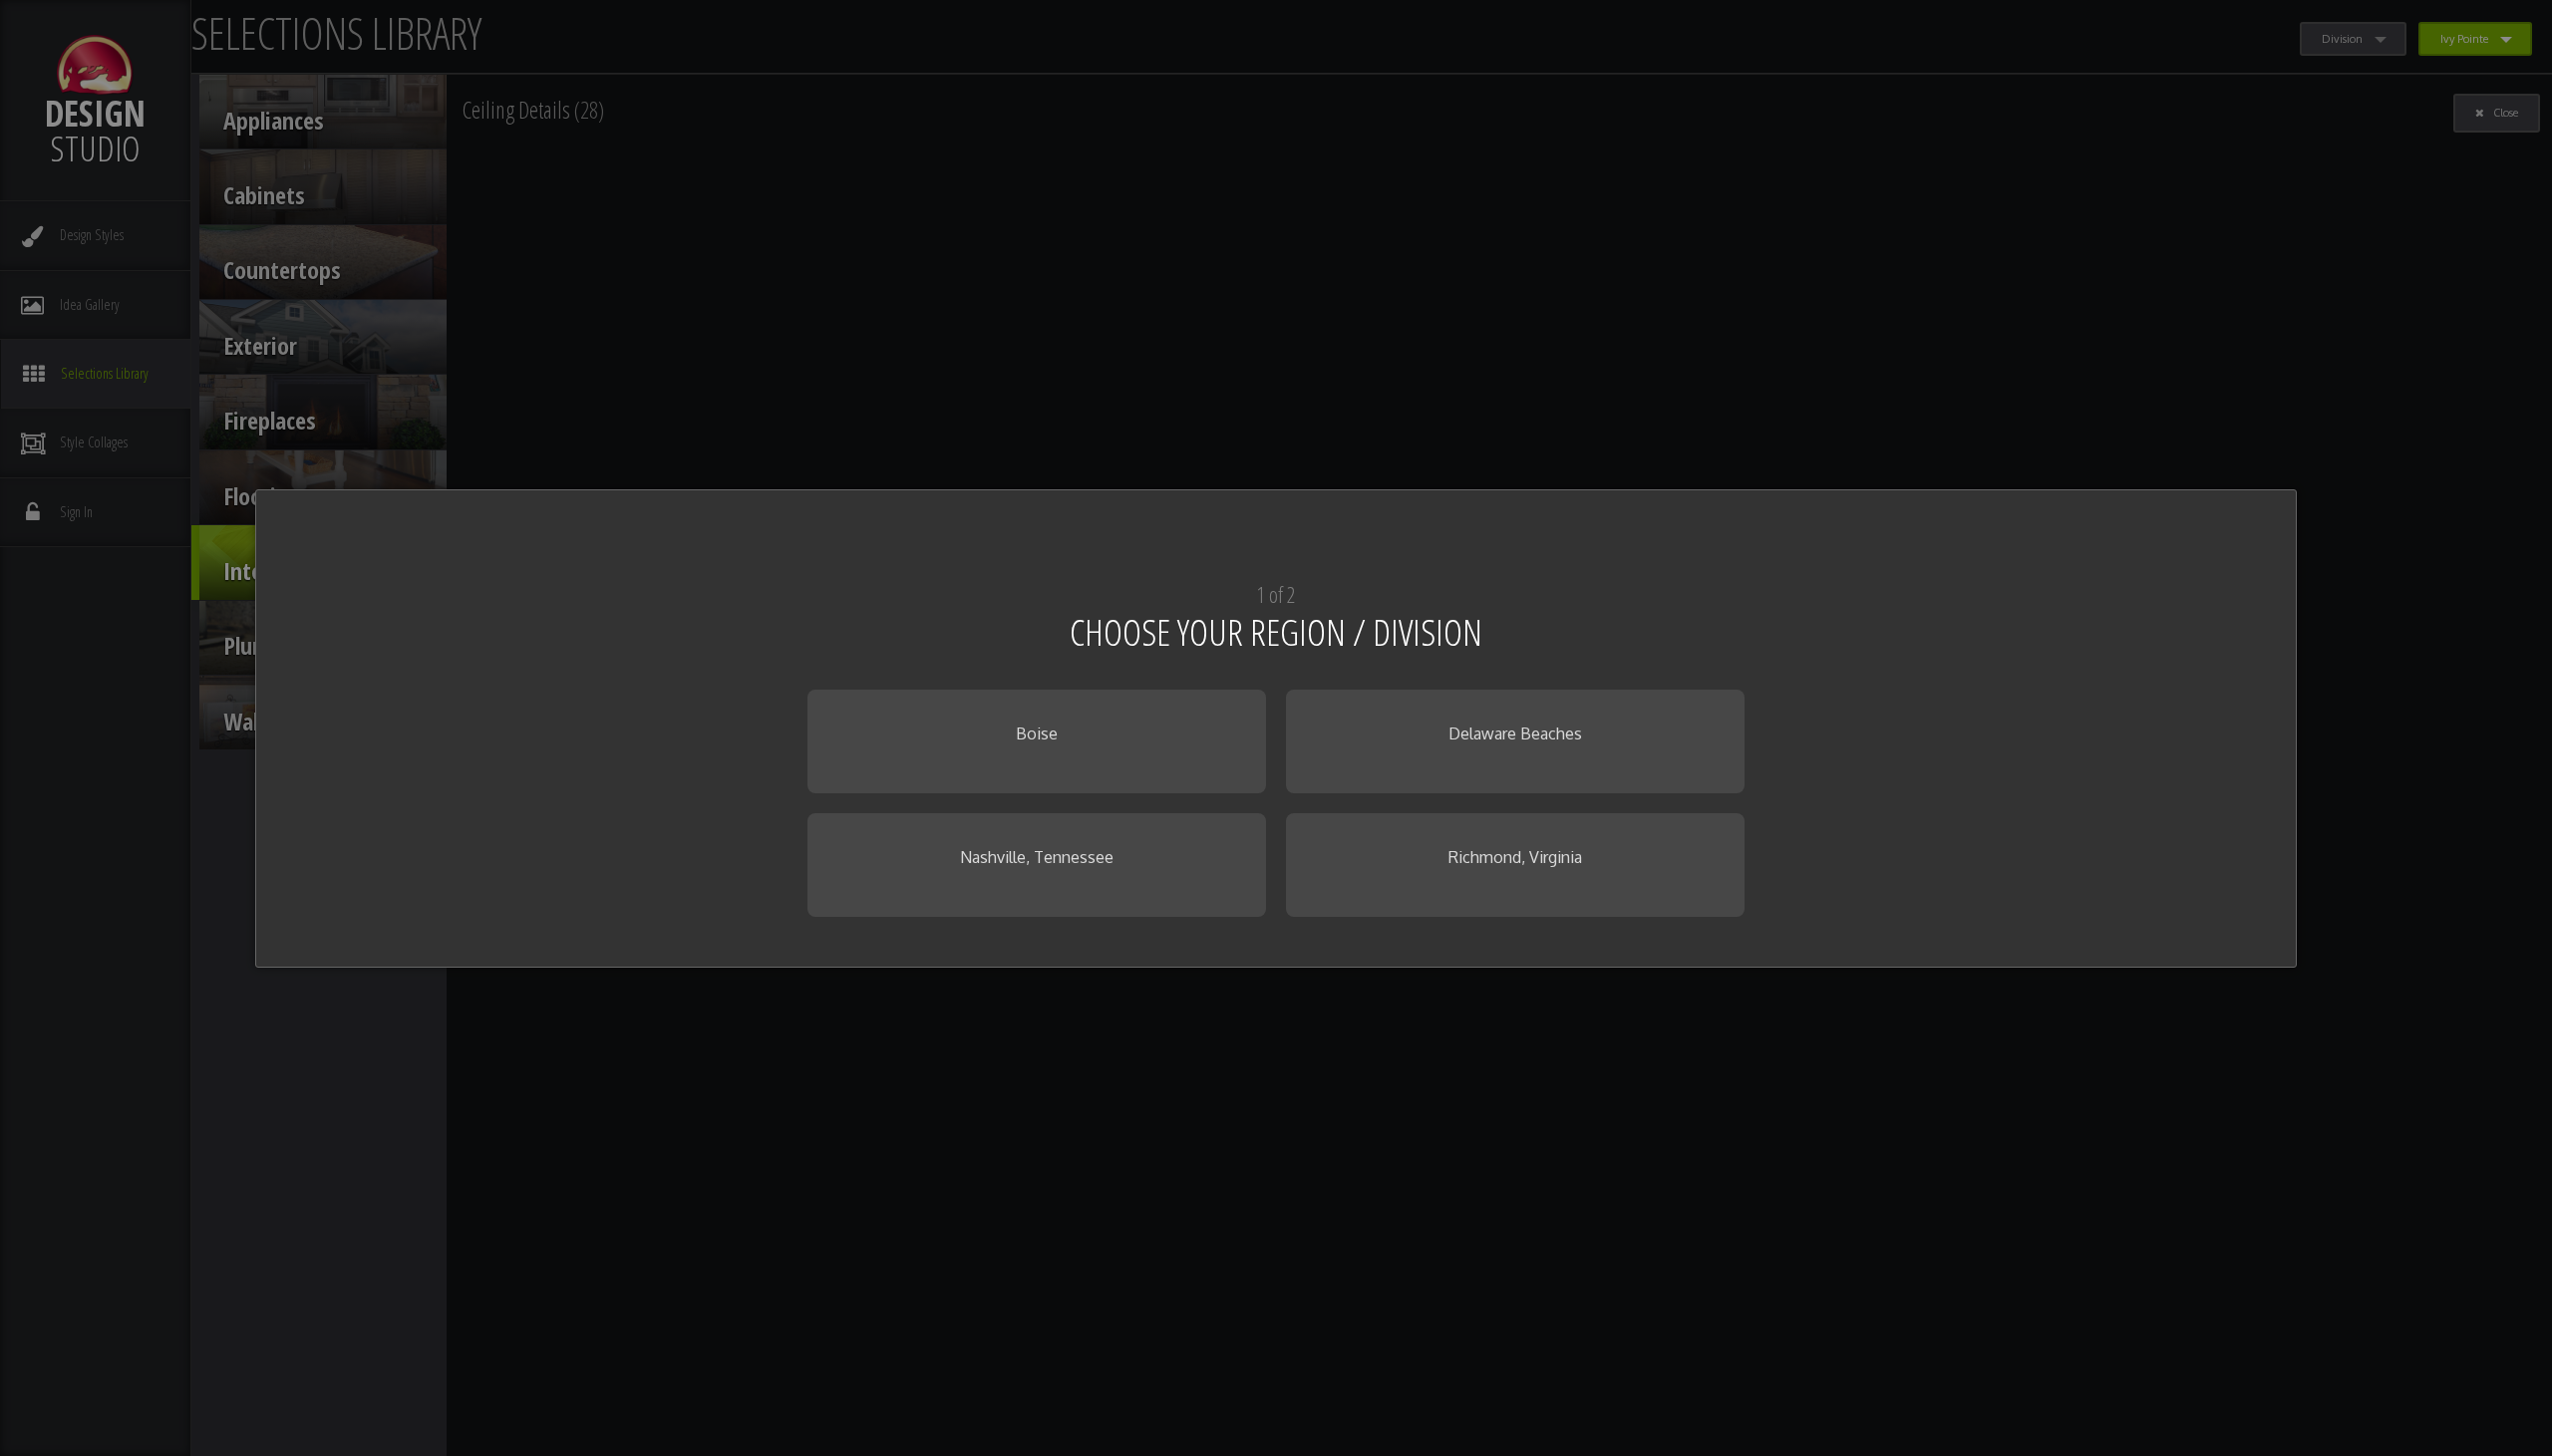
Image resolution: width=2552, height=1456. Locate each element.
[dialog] (1276, 728)
